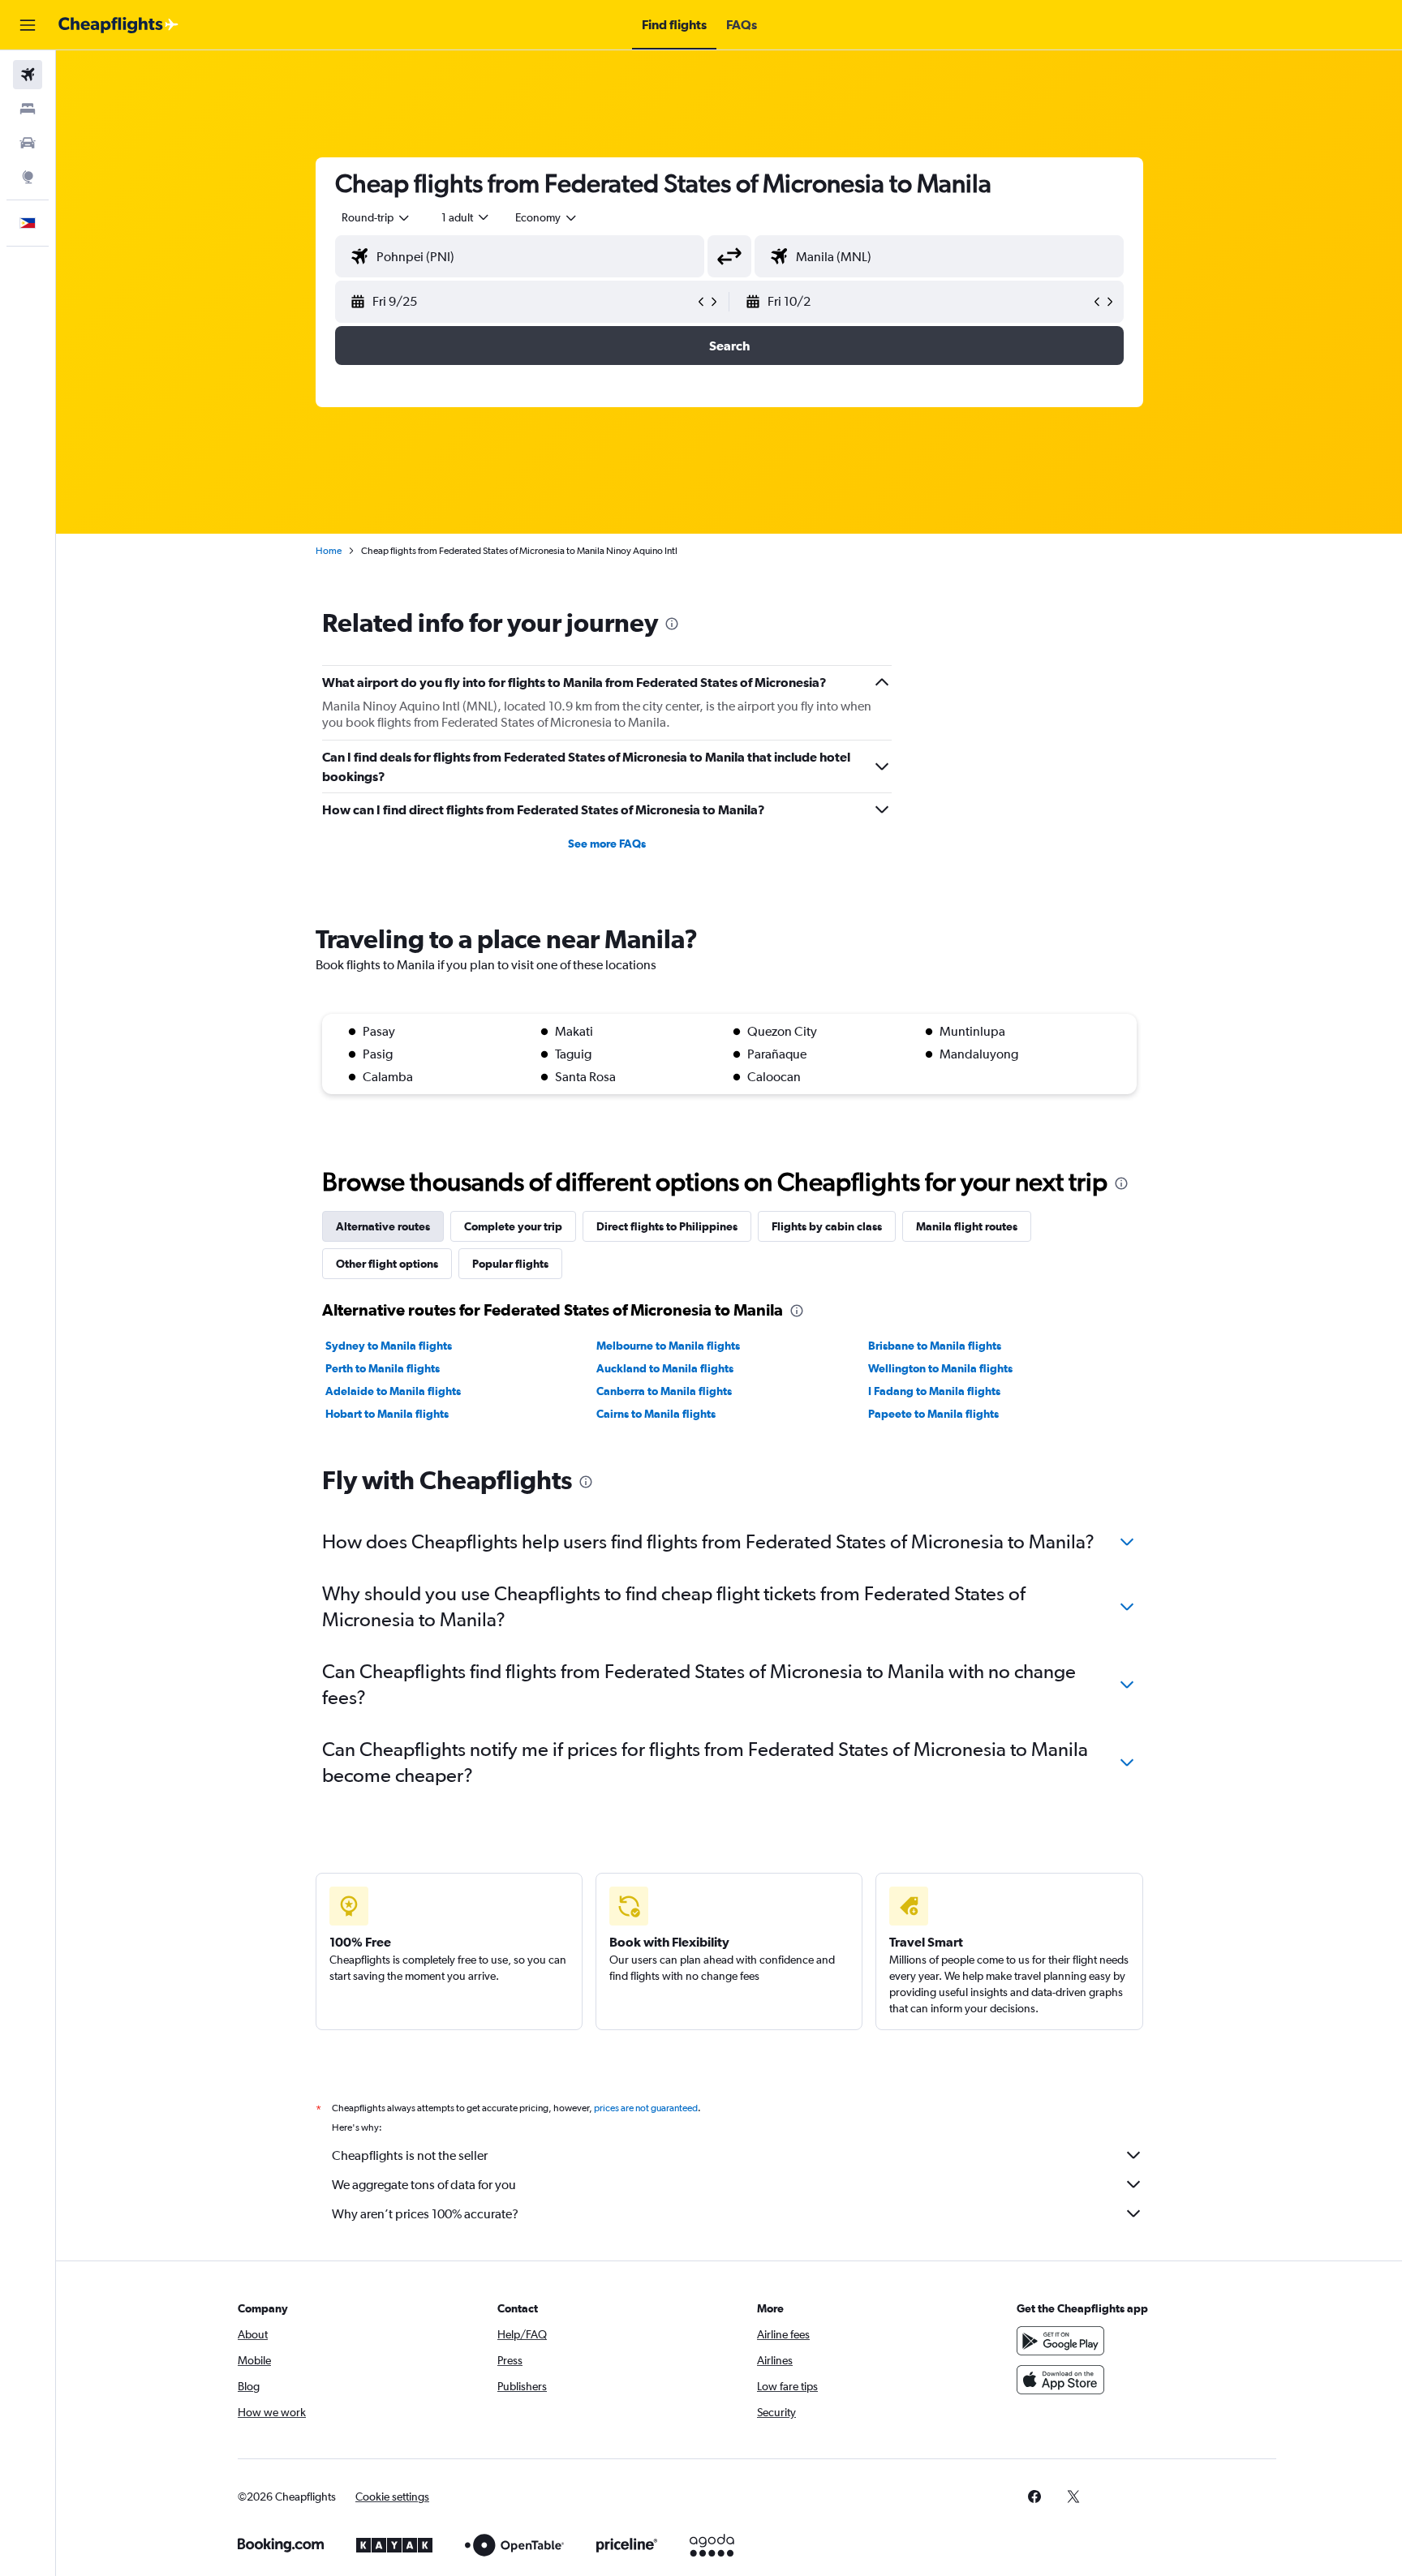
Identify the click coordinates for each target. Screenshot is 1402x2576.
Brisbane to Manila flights (935, 1346)
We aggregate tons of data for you (424, 2185)
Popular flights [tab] (510, 1264)
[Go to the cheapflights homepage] (118, 25)
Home (329, 551)
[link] (1034, 2497)
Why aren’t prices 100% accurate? (425, 2214)
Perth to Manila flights (383, 1368)
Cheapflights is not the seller (410, 2155)
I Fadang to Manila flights (934, 1391)
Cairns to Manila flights (656, 1414)
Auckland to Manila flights (665, 1368)
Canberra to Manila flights (664, 1391)
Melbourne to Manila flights (668, 1346)
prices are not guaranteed (646, 2108)
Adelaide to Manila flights (393, 1391)
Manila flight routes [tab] (967, 1226)
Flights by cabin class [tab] (827, 1226)
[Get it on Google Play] (1060, 2341)
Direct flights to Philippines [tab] (667, 1226)
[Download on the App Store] (1060, 2380)
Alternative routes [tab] (383, 1226)
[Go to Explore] (28, 177)
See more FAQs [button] (607, 844)
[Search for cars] (28, 143)
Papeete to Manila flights (933, 1414)
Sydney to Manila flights (389, 1346)
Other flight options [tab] (387, 1264)
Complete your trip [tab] (513, 1226)
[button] (28, 25)
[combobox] (376, 217)
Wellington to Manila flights (940, 1368)
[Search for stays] (28, 109)
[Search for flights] (28, 75)
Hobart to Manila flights (387, 1414)
